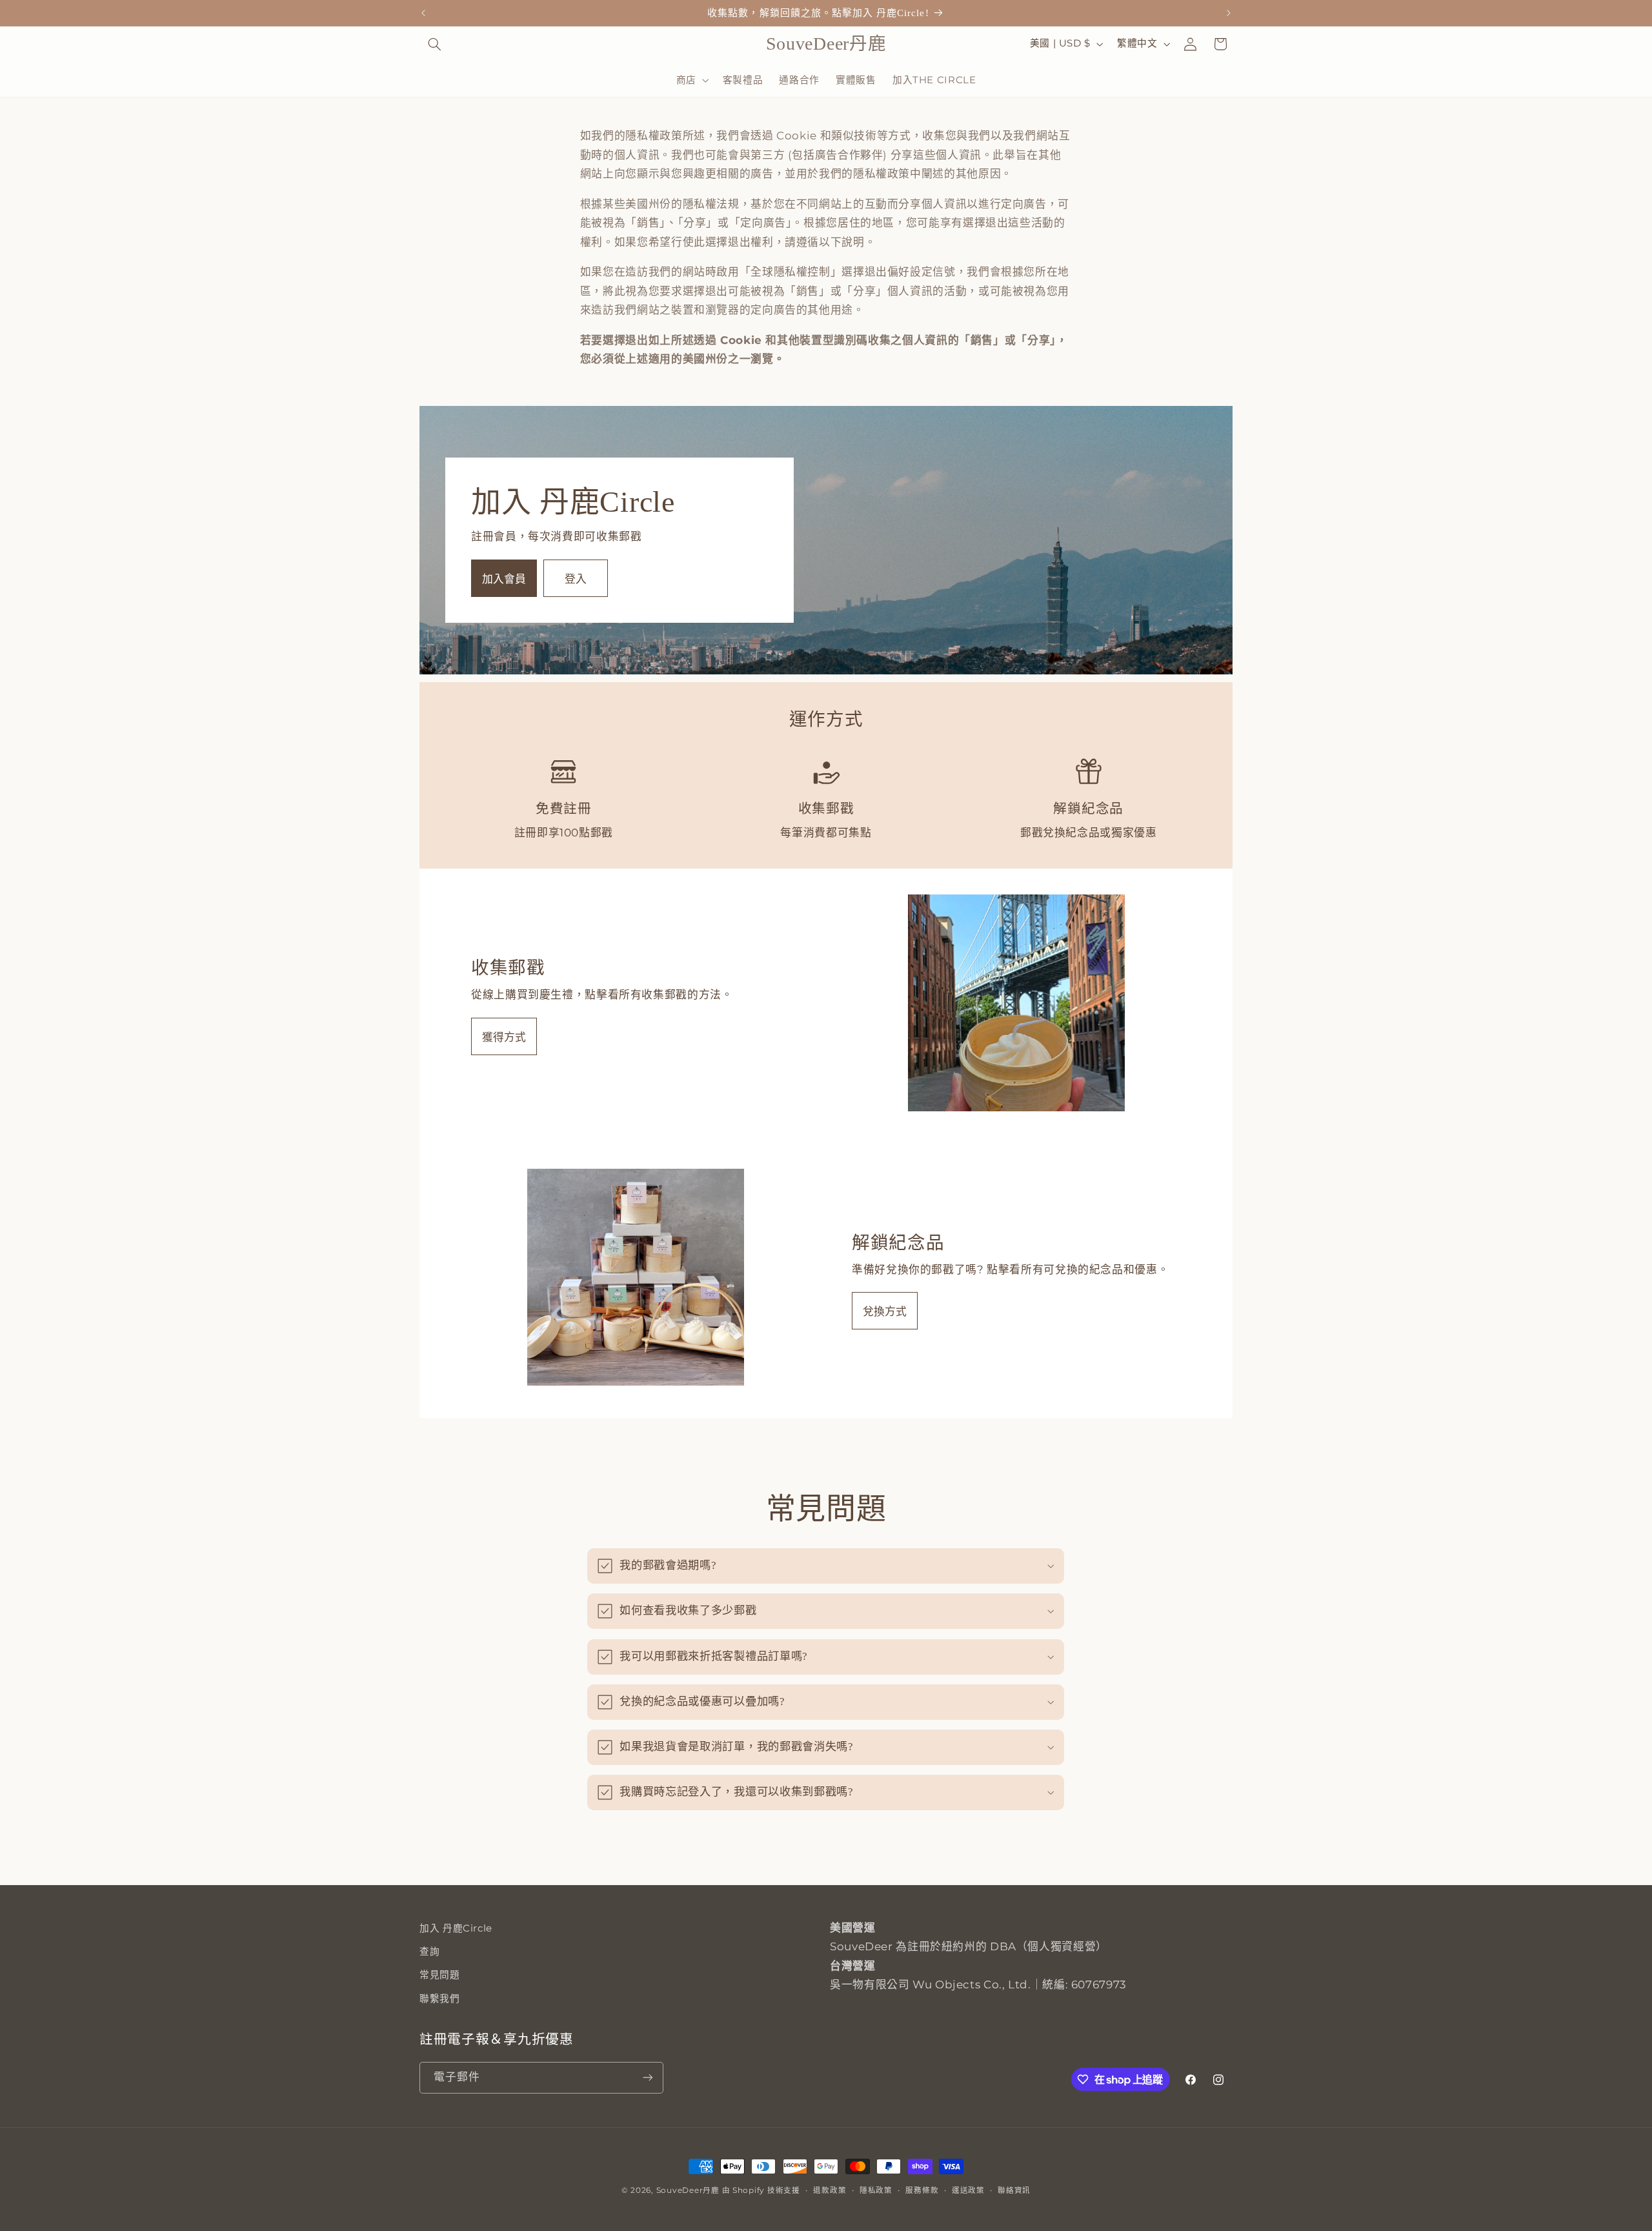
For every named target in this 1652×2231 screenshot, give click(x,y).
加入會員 (504, 579)
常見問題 (440, 1975)
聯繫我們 (440, 1999)
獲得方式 (504, 1037)
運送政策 (968, 2190)
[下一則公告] (1229, 13)
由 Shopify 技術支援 (761, 2190)
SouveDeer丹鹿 (688, 2190)
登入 (576, 579)
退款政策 (830, 2190)
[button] (434, 44)
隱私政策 (876, 2190)
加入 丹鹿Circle (456, 1928)
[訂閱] (648, 2078)
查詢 (429, 1952)
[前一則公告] (423, 13)
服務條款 (922, 2190)
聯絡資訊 (1014, 2190)
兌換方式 (885, 1311)
